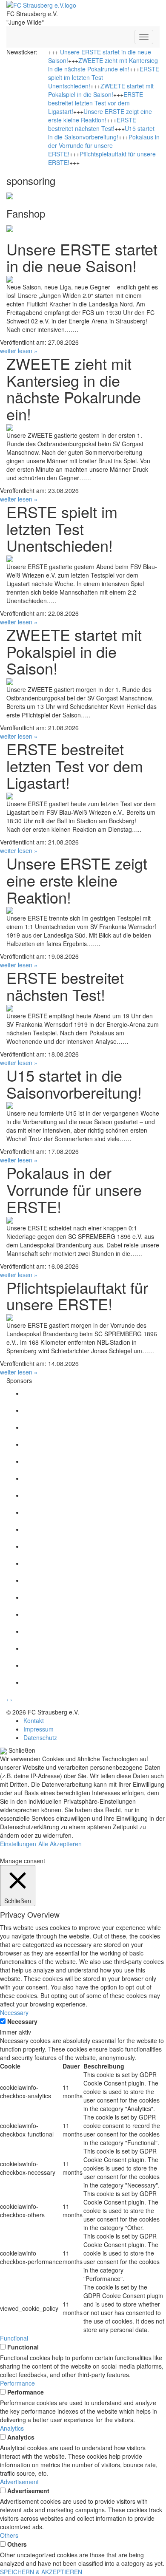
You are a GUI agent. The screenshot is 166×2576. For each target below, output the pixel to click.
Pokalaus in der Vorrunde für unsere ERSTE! (104, 145)
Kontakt (34, 1720)
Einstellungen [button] (18, 1844)
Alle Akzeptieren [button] (60, 1844)
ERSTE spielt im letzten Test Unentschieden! (62, 528)
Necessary (22, 2021)
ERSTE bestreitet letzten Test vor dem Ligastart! (96, 103)
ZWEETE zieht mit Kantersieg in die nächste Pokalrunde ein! (103, 65)
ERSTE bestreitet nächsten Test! (92, 124)
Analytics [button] (12, 2428)
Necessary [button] (14, 2012)
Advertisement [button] (19, 2482)
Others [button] (9, 2535)
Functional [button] (14, 2338)
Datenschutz (40, 1737)
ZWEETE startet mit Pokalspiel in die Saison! (101, 90)
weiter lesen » (19, 351)
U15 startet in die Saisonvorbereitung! (101, 133)
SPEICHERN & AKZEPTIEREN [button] (41, 2572)
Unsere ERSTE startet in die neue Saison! (82, 257)
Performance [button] (17, 2383)
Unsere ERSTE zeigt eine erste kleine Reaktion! (100, 116)
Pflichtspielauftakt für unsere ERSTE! (77, 1296)
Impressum (39, 1729)
